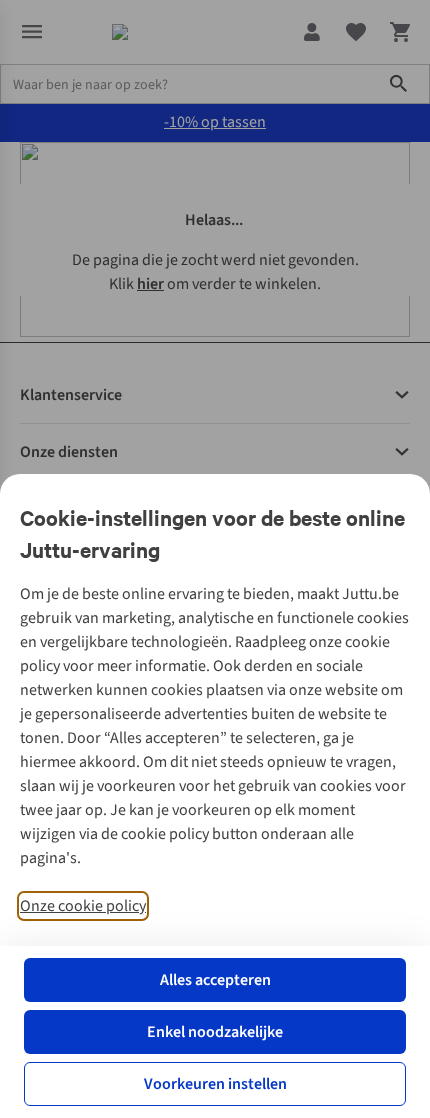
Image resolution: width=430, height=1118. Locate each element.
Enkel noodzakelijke (215, 1032)
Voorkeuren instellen (215, 1084)
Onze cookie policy (83, 906)
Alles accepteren (215, 980)
